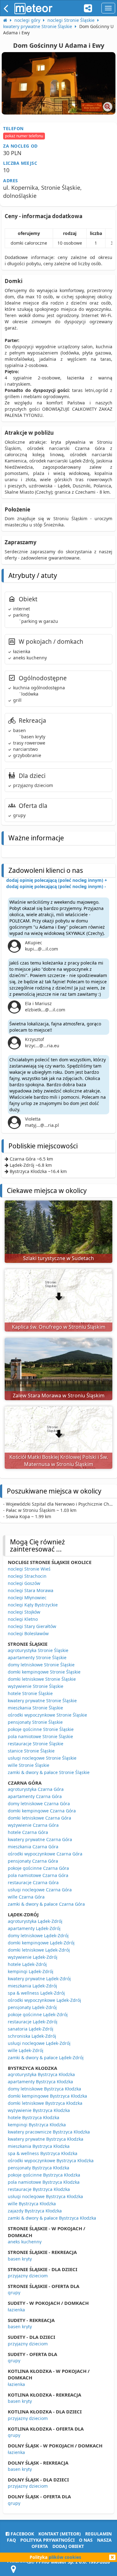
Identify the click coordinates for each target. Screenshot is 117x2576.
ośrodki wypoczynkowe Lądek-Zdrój (44, 2000)
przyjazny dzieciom (28, 2276)
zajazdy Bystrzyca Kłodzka (35, 2211)
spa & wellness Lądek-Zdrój (36, 1993)
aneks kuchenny (25, 2242)
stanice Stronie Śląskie (31, 1751)
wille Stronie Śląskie (29, 1765)
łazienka (16, 2310)
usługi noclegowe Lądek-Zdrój (39, 2043)
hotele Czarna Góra (28, 1832)
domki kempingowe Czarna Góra (42, 1811)
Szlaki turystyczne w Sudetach (58, 1258)
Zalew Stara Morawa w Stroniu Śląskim (59, 1396)
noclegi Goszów (24, 1583)
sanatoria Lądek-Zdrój (31, 2029)
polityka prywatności (47, 2540)
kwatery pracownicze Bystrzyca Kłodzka (49, 2132)
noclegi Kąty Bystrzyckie (33, 1605)
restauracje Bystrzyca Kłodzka (39, 2189)
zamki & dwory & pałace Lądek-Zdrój (46, 2058)
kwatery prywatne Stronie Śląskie (42, 1701)
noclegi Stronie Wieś (29, 1569)
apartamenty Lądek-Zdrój (34, 1928)
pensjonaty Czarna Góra (33, 1861)
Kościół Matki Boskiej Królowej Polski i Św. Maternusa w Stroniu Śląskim (59, 1461)
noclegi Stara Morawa (31, 1590)
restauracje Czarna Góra (33, 1882)
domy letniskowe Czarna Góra (39, 1804)
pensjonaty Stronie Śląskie (35, 1722)
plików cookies (65, 2557)
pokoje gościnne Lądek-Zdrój (38, 2014)
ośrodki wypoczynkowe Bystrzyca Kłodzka (51, 2161)
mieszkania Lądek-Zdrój (32, 1986)
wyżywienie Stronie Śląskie (36, 1686)
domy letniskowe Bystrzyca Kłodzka (44, 2089)
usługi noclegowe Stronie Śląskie (42, 1758)
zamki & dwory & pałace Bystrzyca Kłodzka (52, 2218)
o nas (86, 2540)
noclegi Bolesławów (28, 1633)
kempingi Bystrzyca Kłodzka (37, 2125)
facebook (22, 2534)
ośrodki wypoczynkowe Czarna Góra (45, 1854)
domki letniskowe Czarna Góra (39, 1818)
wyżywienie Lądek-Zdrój (33, 1957)
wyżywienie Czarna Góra (33, 1825)
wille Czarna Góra (26, 1897)
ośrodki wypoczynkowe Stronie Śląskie (47, 1715)
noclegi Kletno (23, 1619)
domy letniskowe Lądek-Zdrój (38, 1936)
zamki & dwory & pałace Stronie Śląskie (49, 1772)
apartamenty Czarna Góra (35, 1796)
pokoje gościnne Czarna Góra (38, 1868)
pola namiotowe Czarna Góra (38, 1875)
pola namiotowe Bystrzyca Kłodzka (44, 2182)
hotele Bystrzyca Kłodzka (34, 2117)
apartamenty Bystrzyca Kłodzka (40, 2082)
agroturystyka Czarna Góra (36, 1789)
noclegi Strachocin (27, 1576)
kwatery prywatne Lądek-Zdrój (39, 1979)
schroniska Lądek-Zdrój (32, 2036)
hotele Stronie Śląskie (30, 1693)
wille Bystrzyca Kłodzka (32, 2204)
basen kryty (20, 2259)
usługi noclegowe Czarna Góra (40, 1890)
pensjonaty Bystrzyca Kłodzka (39, 2168)
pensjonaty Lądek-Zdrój (32, 2007)
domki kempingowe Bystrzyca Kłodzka (47, 2096)
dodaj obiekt (68, 2546)
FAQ (11, 2540)
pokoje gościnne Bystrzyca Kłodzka (44, 2175)
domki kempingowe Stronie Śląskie (44, 1672)
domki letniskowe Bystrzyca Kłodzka (45, 2103)
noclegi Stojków (24, 1612)
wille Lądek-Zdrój (26, 2050)
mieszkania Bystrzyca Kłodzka (39, 2146)
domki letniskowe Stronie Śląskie (42, 1679)
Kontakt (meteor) (60, 2534)
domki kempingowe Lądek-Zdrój (41, 1943)
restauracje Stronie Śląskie (36, 1744)
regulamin (98, 2534)
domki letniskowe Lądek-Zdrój (39, 1950)
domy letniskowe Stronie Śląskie (41, 1665)
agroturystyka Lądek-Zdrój (35, 1921)
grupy (14, 2292)
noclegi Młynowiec (27, 1598)
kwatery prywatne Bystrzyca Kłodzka (46, 2139)
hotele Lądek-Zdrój (27, 1964)
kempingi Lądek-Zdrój (31, 1971)
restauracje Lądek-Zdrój (33, 2022)
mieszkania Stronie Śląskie (35, 1708)
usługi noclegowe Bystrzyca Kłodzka (45, 2196)
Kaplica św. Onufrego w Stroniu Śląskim (59, 1327)
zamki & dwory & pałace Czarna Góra (46, 1904)
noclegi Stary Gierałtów (32, 1626)
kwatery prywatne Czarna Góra (40, 1839)
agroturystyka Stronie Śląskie (38, 1650)
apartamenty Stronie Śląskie (37, 1657)
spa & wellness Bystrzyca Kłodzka (43, 2153)
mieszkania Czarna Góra (33, 1847)
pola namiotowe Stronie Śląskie (40, 1736)
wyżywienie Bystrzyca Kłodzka (39, 2110)
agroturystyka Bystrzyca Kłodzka (41, 2074)
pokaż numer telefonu (24, 136)
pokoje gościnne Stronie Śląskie (41, 1729)
